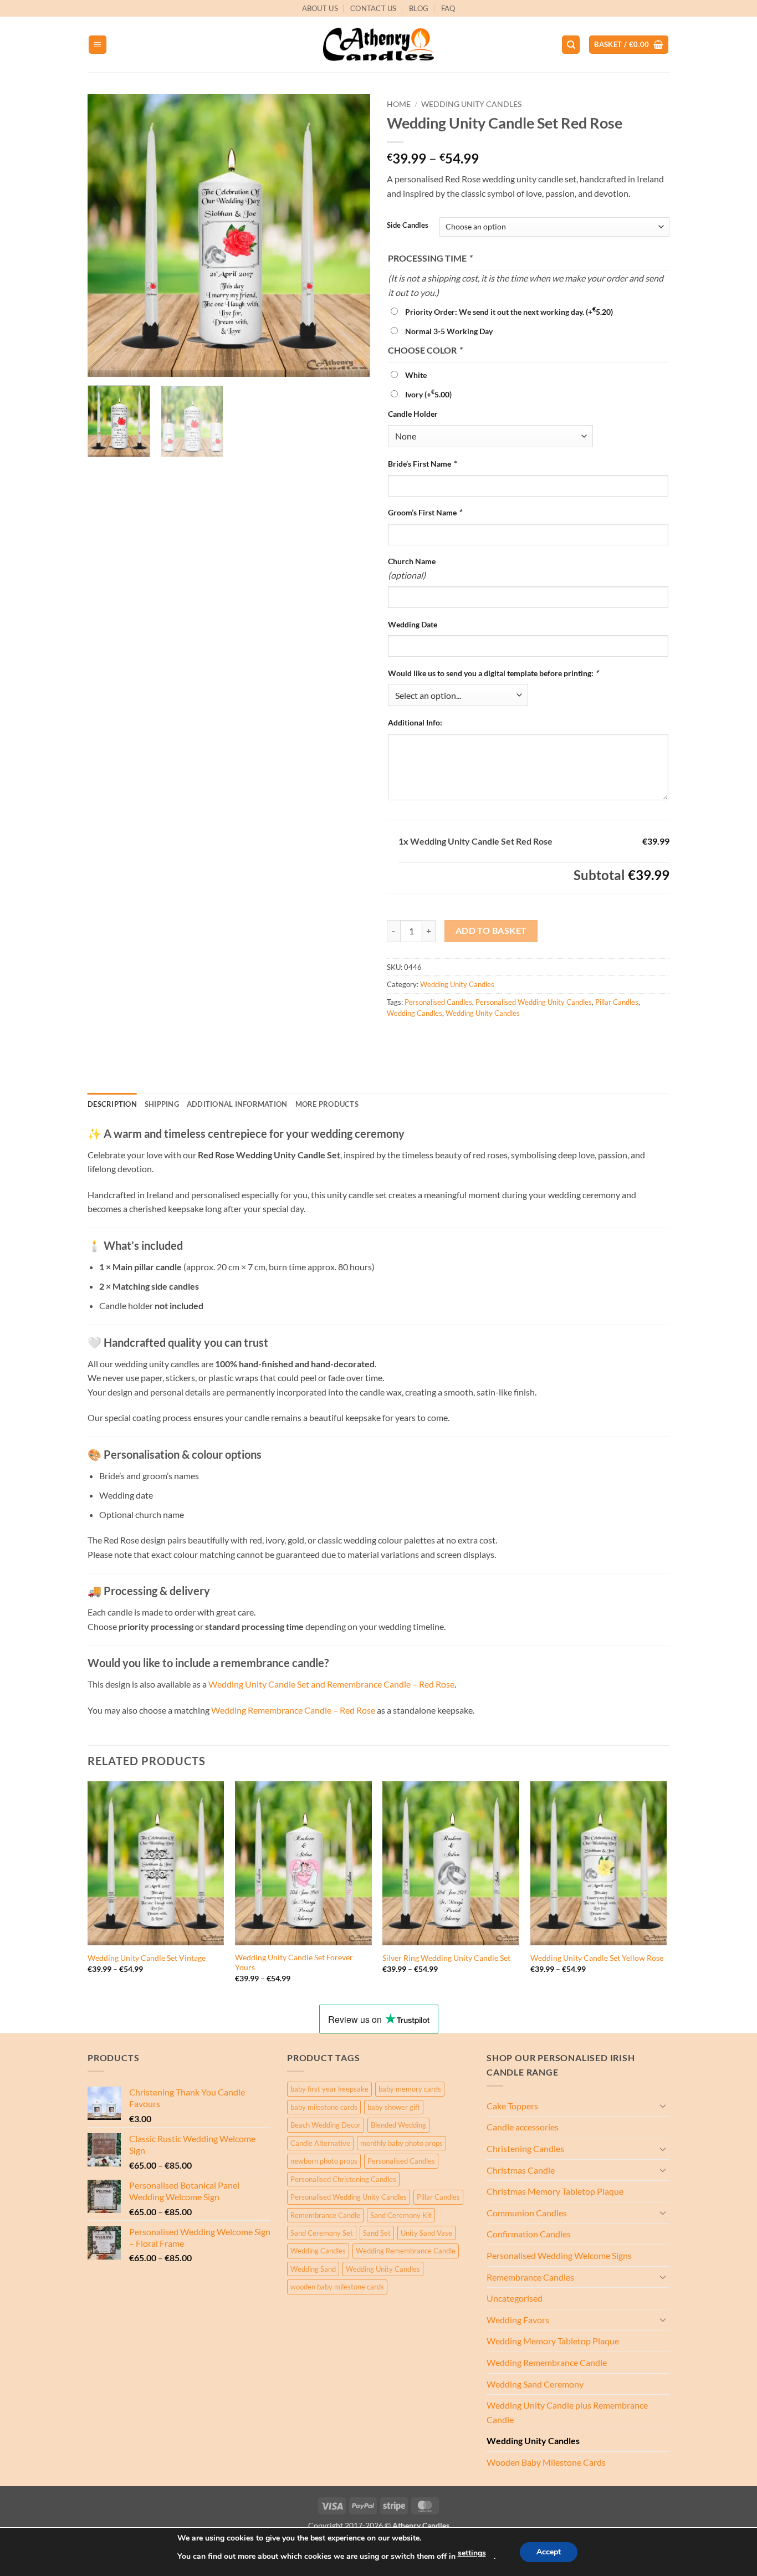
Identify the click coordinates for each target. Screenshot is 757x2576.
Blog (419, 8)
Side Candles (408, 226)
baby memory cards (410, 2089)
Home (399, 104)
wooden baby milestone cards (337, 2287)
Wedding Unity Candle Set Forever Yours (294, 1962)
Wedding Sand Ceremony (535, 2384)
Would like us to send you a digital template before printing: (493, 673)
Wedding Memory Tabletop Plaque (553, 2341)
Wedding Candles (415, 1013)
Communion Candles (527, 2213)
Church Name (412, 561)
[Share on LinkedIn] (477, 1038)
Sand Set (377, 2233)
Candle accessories (523, 2127)
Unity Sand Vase (426, 2233)
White (416, 375)
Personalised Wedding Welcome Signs (559, 2255)
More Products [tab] (327, 1104)
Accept (549, 2552)
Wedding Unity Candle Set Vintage (147, 1958)
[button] (98, 45)
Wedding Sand (313, 2269)
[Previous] (107, 236)
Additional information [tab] (237, 1104)
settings (472, 2553)
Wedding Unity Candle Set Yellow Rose (597, 1958)
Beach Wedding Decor (326, 2125)
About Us (320, 8)
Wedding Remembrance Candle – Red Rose (294, 1710)
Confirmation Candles (529, 2234)
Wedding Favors (518, 2320)
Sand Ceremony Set (322, 2233)
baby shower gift (394, 2107)
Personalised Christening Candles (343, 2179)
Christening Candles (525, 2148)
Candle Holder (413, 414)
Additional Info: (415, 722)
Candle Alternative (320, 2143)
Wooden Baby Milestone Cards (546, 2462)
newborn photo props (324, 2161)
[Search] (571, 45)
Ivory (428, 394)
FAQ (448, 8)
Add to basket (491, 931)
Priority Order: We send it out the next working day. (509, 312)
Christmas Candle (521, 2170)
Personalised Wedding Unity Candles (534, 1002)
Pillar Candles (617, 1002)
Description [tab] (112, 1104)
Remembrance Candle (325, 2215)
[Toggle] (663, 2105)
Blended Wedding (398, 2125)
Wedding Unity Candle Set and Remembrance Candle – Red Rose (331, 1684)
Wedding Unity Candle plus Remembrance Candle (567, 2412)
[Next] (351, 236)
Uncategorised (515, 2298)
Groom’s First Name (425, 512)
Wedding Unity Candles (471, 104)
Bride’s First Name (422, 464)
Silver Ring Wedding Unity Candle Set (446, 1958)
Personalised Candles (438, 1002)
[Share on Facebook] (397, 1038)
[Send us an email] (675, 14)
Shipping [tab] (162, 1104)
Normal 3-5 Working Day (449, 331)
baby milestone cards (324, 2107)
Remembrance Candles (530, 2277)
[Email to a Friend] (437, 1038)
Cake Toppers (512, 2106)
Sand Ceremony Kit (401, 2215)
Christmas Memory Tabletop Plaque (555, 2191)
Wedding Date (413, 624)
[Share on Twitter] (417, 1038)
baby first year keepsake (329, 2089)
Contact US (374, 8)
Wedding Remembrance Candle (406, 2251)
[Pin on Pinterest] (457, 1038)
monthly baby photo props (401, 2143)
